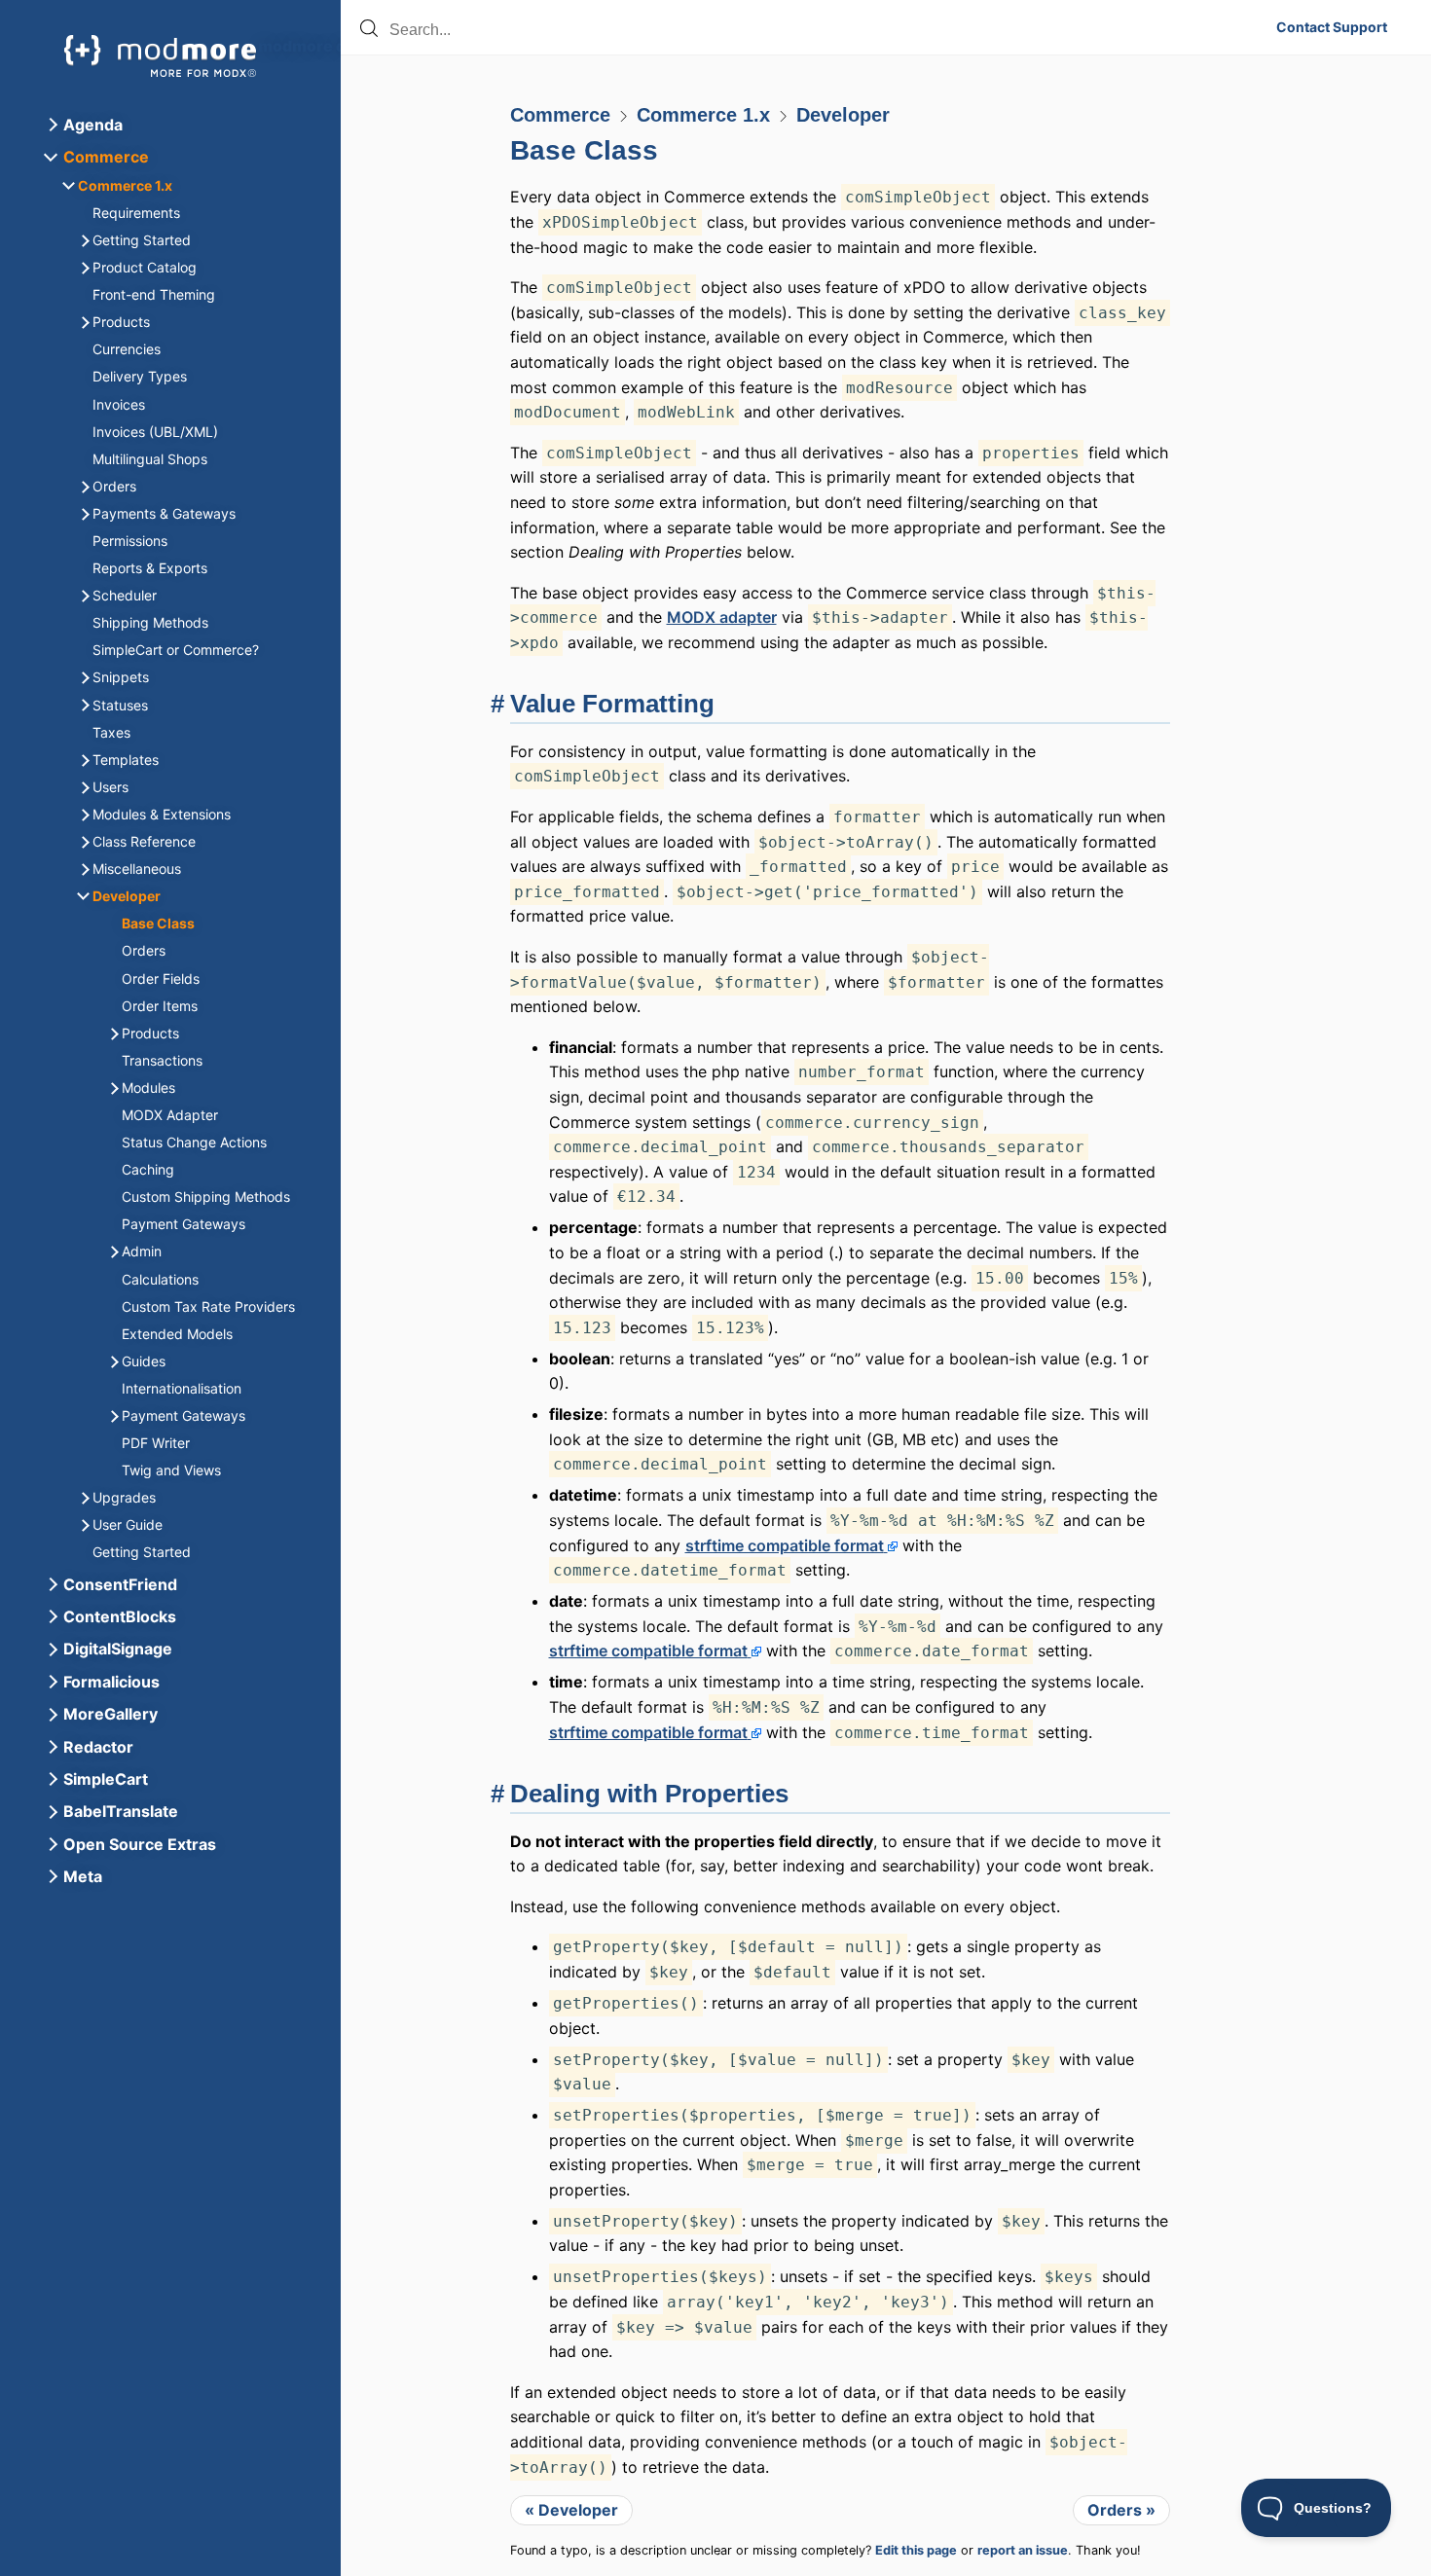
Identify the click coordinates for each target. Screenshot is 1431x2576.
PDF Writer (156, 1443)
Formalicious (111, 1682)
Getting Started (142, 240)
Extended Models (177, 1334)
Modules (148, 1088)
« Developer (571, 2510)
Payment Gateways (183, 1224)
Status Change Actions (194, 1142)
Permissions (130, 541)
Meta (83, 1876)
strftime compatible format (785, 1545)
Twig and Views (171, 1470)
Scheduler (125, 595)
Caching (148, 1169)
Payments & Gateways (164, 513)
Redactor (98, 1747)
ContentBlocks (120, 1616)
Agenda (93, 125)
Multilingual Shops (150, 459)
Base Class (584, 150)
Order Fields (161, 979)
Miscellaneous (137, 869)
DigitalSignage (118, 1649)
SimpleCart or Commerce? (176, 650)
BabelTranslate (121, 1811)
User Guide (128, 1524)
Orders (114, 486)
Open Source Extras (140, 1844)
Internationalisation (182, 1388)
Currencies (127, 349)
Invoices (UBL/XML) (155, 432)
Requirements (136, 213)
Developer (843, 115)
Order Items (160, 1006)
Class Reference (144, 841)
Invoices (119, 404)
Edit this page (916, 2550)
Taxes (111, 732)
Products (121, 322)
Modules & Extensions (162, 814)
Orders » (1121, 2510)
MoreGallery (110, 1714)
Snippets (121, 677)
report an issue (1023, 2550)
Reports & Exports (150, 568)
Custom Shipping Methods (206, 1197)
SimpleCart (106, 1779)
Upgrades (124, 1497)
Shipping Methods (150, 622)
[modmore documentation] (161, 56)
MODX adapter (722, 617)
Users (110, 787)
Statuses (120, 705)
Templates (126, 760)
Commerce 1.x (703, 115)
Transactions (162, 1060)
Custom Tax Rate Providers (208, 1306)
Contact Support (1332, 27)
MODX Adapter (170, 1115)
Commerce (560, 115)
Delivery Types (140, 376)
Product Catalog (145, 267)
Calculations (160, 1279)
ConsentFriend (120, 1584)
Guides (144, 1361)
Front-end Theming (154, 294)
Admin (142, 1251)
